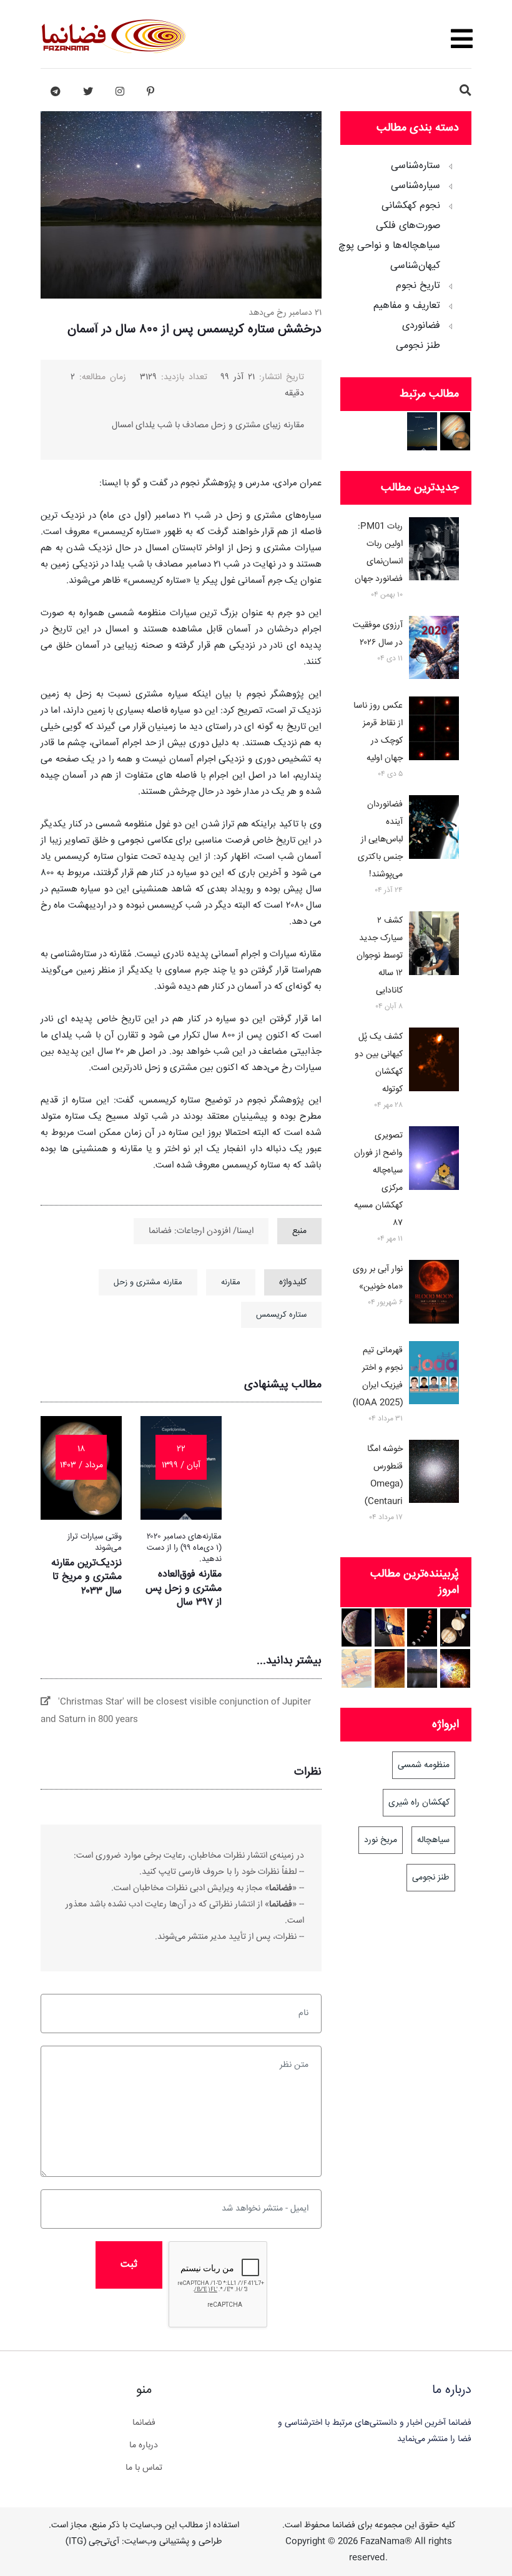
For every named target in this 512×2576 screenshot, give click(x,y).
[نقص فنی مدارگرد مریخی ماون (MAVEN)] (390, 1627)
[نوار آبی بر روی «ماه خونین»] (434, 1294)
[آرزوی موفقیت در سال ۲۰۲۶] (434, 650)
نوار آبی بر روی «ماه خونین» (378, 1278)
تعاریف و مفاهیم (407, 306)
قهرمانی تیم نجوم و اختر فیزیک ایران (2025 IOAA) (378, 1377)
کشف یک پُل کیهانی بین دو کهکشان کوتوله (379, 1063)
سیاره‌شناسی (416, 186)
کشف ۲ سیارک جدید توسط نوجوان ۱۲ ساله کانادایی (380, 956)
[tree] (406, 252)
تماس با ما (144, 2468)
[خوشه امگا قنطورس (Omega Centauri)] (434, 1474)
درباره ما (144, 2445)
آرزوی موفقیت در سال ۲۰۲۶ (378, 634)
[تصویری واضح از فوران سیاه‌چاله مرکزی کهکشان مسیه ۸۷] (434, 1161)
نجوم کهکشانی (411, 206)
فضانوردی (421, 326)
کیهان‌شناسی (415, 266)
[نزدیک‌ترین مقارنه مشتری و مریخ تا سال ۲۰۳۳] (455, 431)
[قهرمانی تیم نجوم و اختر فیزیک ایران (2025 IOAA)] (434, 1375)
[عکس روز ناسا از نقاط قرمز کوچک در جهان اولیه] (434, 731)
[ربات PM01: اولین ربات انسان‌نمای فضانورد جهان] (434, 552)
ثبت (129, 2265)
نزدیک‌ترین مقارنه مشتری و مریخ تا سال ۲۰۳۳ (86, 1577)
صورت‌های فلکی (408, 226)
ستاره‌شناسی (416, 166)
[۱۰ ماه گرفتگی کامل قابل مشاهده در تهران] (422, 1627)
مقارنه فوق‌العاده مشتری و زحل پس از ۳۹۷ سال (184, 1588)
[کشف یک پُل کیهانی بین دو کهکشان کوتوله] (434, 1062)
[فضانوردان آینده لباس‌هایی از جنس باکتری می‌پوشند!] (434, 830)
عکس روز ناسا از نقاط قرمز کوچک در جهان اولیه (378, 732)
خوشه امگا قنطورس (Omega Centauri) (384, 1475)
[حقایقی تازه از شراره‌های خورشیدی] (455, 1668)
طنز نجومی (418, 346)
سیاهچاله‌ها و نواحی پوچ (389, 246)
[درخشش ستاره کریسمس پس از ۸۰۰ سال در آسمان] (422, 1668)
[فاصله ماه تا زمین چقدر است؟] (455, 1627)
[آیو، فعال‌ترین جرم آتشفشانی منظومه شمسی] (357, 1627)
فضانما (144, 2423)
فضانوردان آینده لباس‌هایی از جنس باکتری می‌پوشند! (380, 840)
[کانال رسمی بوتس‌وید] (56, 92)
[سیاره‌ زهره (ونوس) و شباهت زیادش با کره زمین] (390, 1668)
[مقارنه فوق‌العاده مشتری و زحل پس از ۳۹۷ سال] (422, 431)
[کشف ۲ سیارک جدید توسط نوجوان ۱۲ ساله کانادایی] (434, 946)
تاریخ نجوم (418, 286)
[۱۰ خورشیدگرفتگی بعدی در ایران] (357, 1668)
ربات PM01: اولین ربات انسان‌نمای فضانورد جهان (379, 553)
